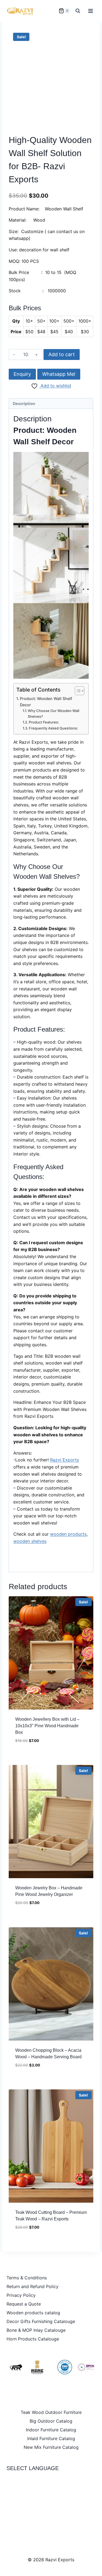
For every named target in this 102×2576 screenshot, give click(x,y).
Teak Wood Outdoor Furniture (51, 2412)
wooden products (68, 1534)
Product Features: (44, 722)
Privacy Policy (21, 2295)
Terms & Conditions (27, 2278)
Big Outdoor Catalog (51, 2421)
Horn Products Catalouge (33, 2339)
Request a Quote (24, 2304)
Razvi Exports (64, 1460)
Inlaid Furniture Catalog (51, 2438)
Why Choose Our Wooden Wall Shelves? (53, 714)
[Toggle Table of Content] (77, 691)
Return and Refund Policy (33, 2286)
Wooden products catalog (33, 2313)
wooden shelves (30, 1541)
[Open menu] (90, 11)
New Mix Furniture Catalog (51, 2447)
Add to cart (62, 354)
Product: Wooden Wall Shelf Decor (46, 702)
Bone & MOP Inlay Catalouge (36, 2330)
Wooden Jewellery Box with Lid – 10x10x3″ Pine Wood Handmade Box (47, 1726)
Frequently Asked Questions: (53, 728)
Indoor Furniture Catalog (51, 2430)
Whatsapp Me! (59, 374)
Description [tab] (24, 403)
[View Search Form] (78, 11)
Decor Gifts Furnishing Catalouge (41, 2321)
